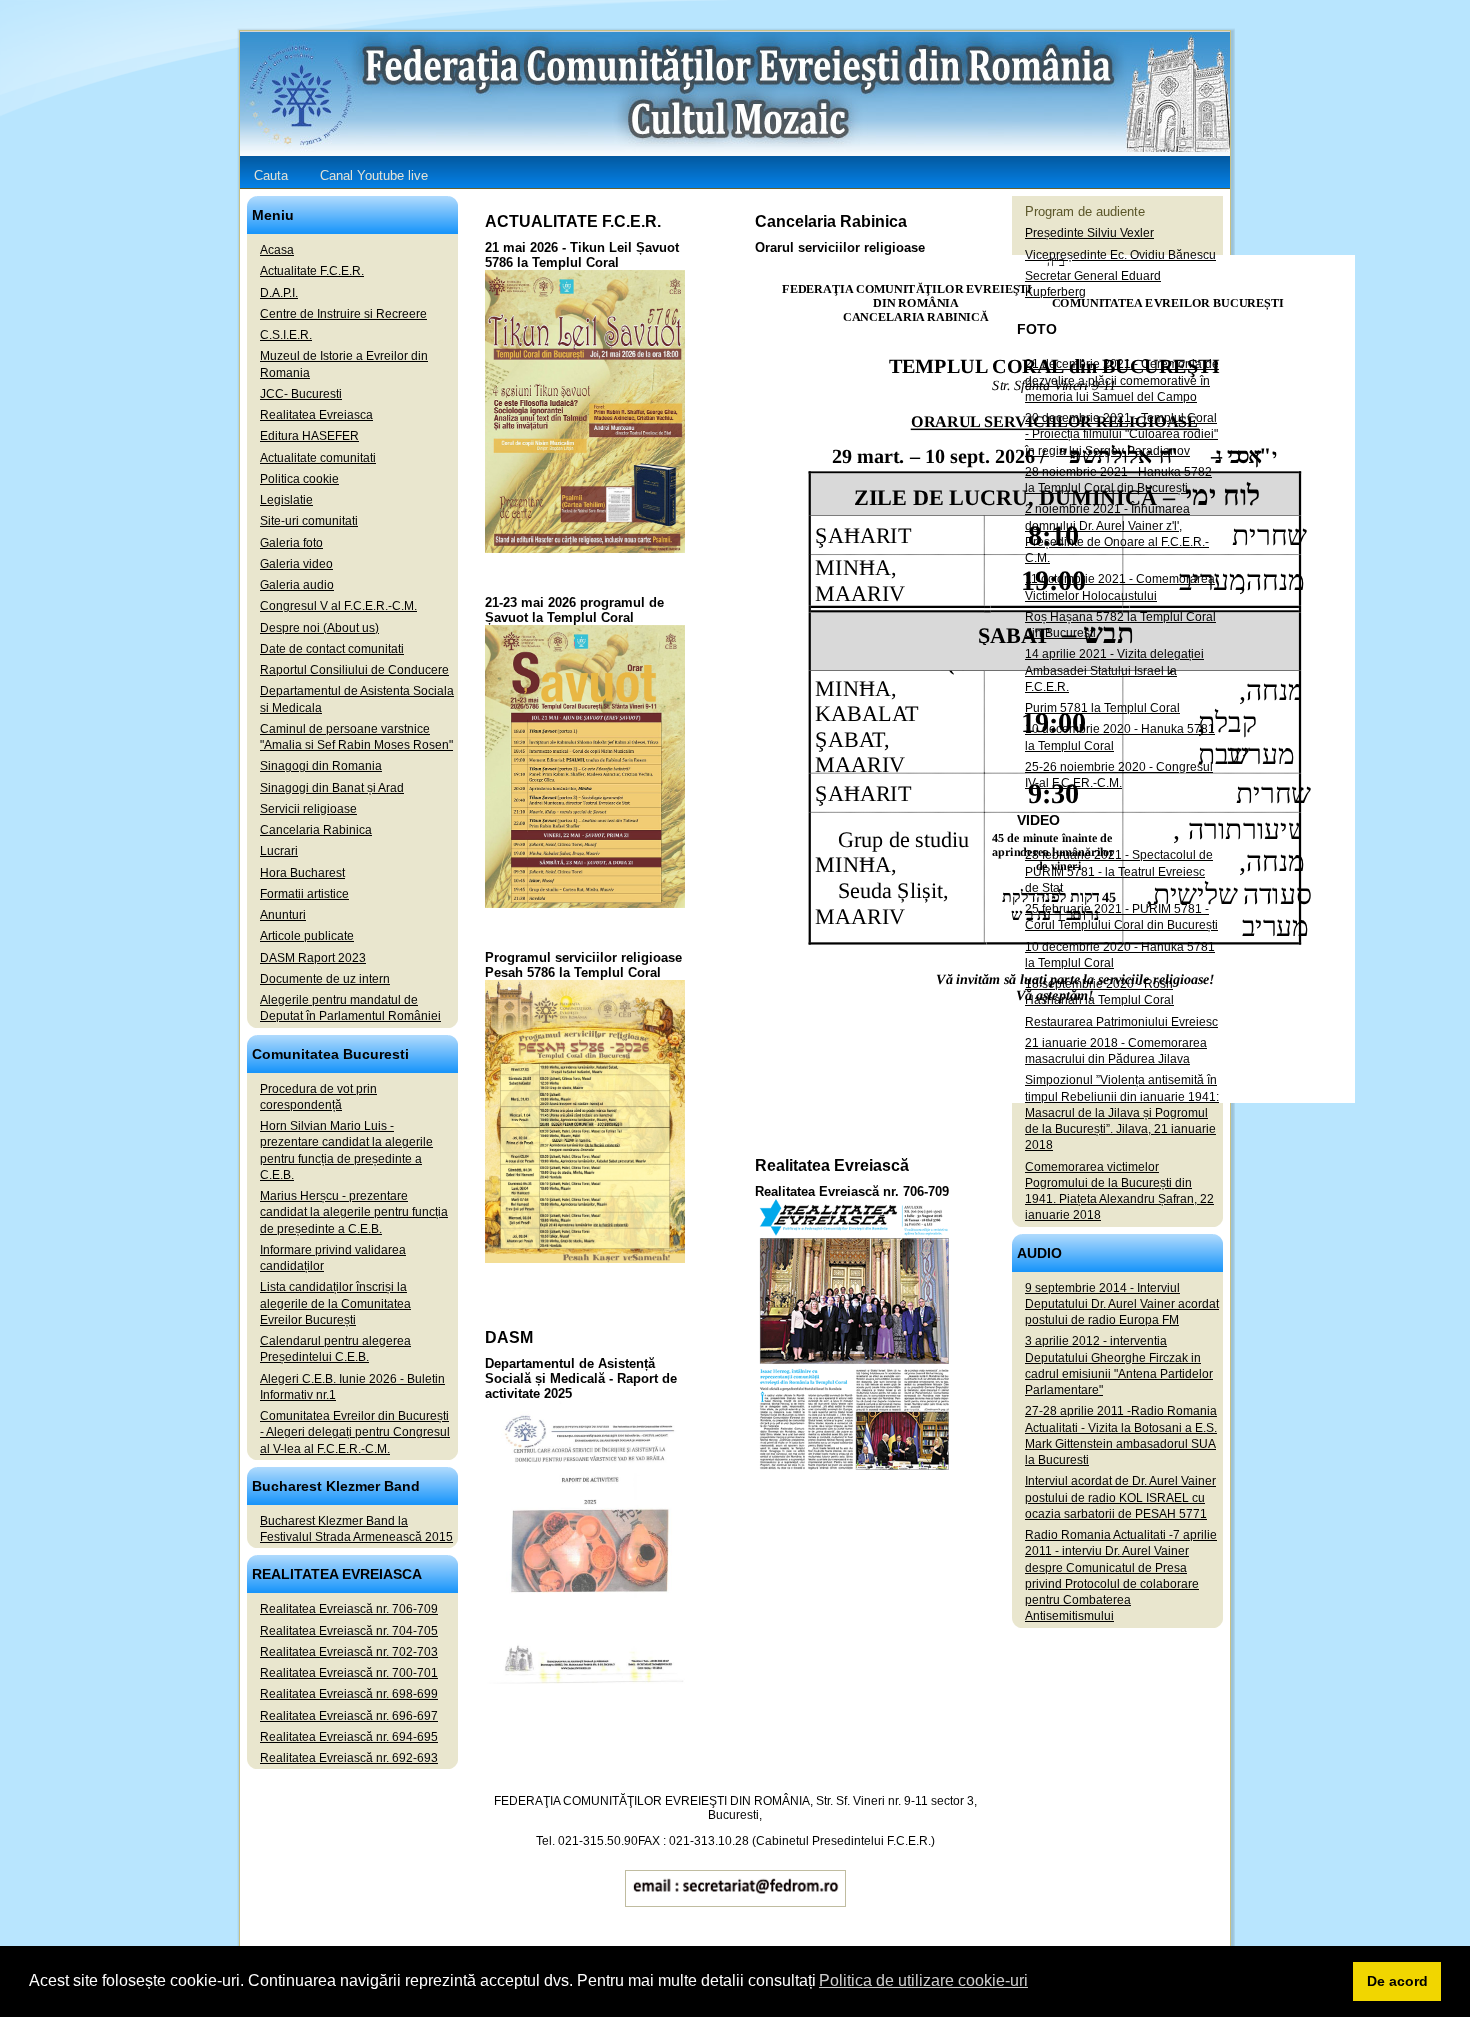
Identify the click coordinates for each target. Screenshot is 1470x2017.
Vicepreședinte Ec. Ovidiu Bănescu (1120, 255)
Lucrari (279, 851)
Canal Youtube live (374, 175)
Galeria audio (297, 585)
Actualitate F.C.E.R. (312, 271)
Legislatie (286, 500)
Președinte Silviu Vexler (1089, 233)
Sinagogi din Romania (321, 766)
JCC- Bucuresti (301, 394)
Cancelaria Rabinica (316, 830)
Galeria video (296, 564)
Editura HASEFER (309, 436)
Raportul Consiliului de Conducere (354, 670)
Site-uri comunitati (309, 521)
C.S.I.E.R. (286, 335)
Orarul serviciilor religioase (840, 247)
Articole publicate (307, 936)
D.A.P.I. (279, 293)
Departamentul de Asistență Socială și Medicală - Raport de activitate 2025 (581, 1378)
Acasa (277, 250)
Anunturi (283, 915)
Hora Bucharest (302, 873)
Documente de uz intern (325, 979)
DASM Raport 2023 (313, 958)
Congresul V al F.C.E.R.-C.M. (338, 606)
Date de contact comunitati (332, 649)
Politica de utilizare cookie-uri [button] (923, 1980)
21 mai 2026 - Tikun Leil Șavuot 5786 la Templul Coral (582, 255)
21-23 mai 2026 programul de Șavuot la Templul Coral (574, 610)
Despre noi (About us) (319, 628)
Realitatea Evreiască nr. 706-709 (852, 1191)
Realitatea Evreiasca (316, 415)
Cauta (271, 175)
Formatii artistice (304, 894)
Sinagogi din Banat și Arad (332, 788)
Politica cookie (299, 479)
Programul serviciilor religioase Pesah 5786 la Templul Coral (583, 965)
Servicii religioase (308, 809)
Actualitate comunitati (318, 458)
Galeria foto (291, 543)
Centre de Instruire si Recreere (343, 314)
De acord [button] (1397, 1981)
